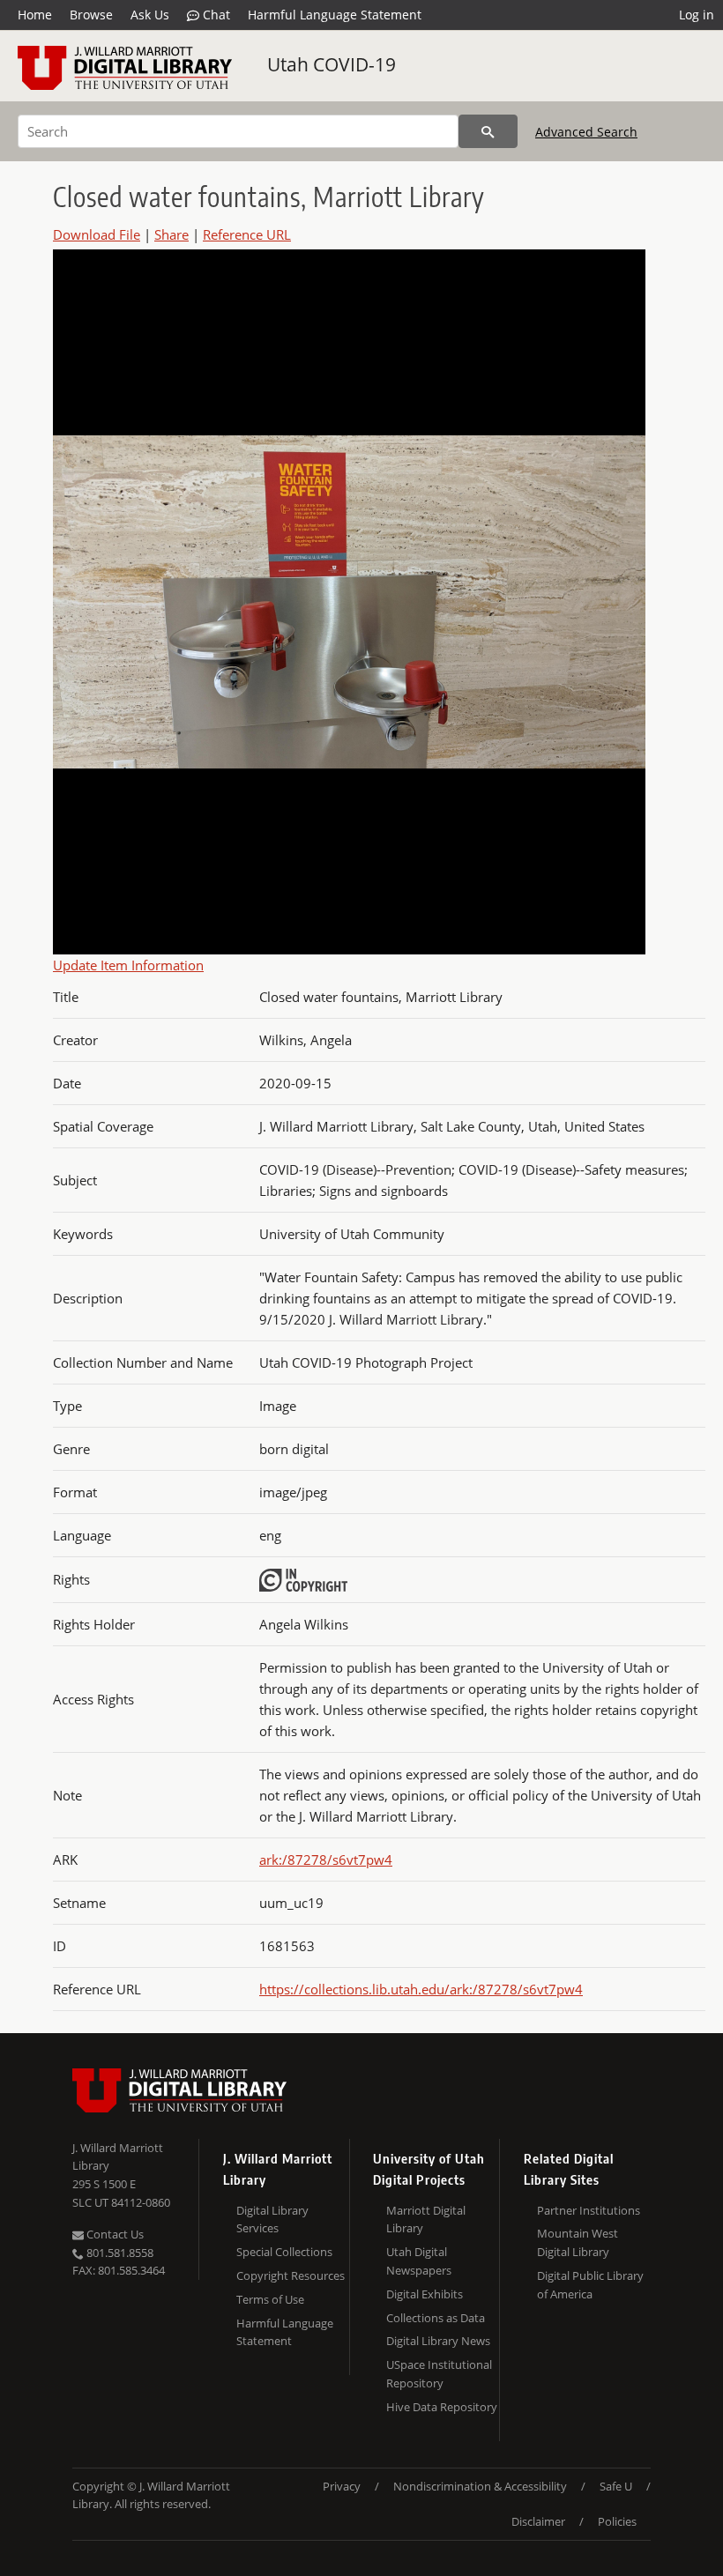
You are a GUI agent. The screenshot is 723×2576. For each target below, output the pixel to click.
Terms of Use (270, 2299)
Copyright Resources (291, 2275)
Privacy (342, 2486)
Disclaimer (538, 2521)
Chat (215, 15)
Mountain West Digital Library (578, 2242)
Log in (697, 15)
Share (171, 234)
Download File (97, 234)
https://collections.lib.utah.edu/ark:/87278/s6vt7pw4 (421, 1989)
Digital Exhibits (425, 2294)
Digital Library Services (272, 2220)
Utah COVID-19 (332, 64)
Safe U (616, 2486)
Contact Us (114, 2234)
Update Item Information (128, 965)
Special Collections (284, 2252)
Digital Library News (438, 2341)
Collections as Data (436, 2318)
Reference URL (247, 234)
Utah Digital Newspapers (419, 2261)
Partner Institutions (589, 2210)
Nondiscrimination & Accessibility (480, 2486)
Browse (91, 15)
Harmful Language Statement (335, 15)
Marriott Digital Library (426, 2220)
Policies (617, 2521)
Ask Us (150, 15)
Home (35, 15)
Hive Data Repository (442, 2407)
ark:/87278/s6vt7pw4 (326, 1860)
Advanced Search (586, 132)
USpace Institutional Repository (439, 2374)
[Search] (488, 131)
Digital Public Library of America (590, 2285)
